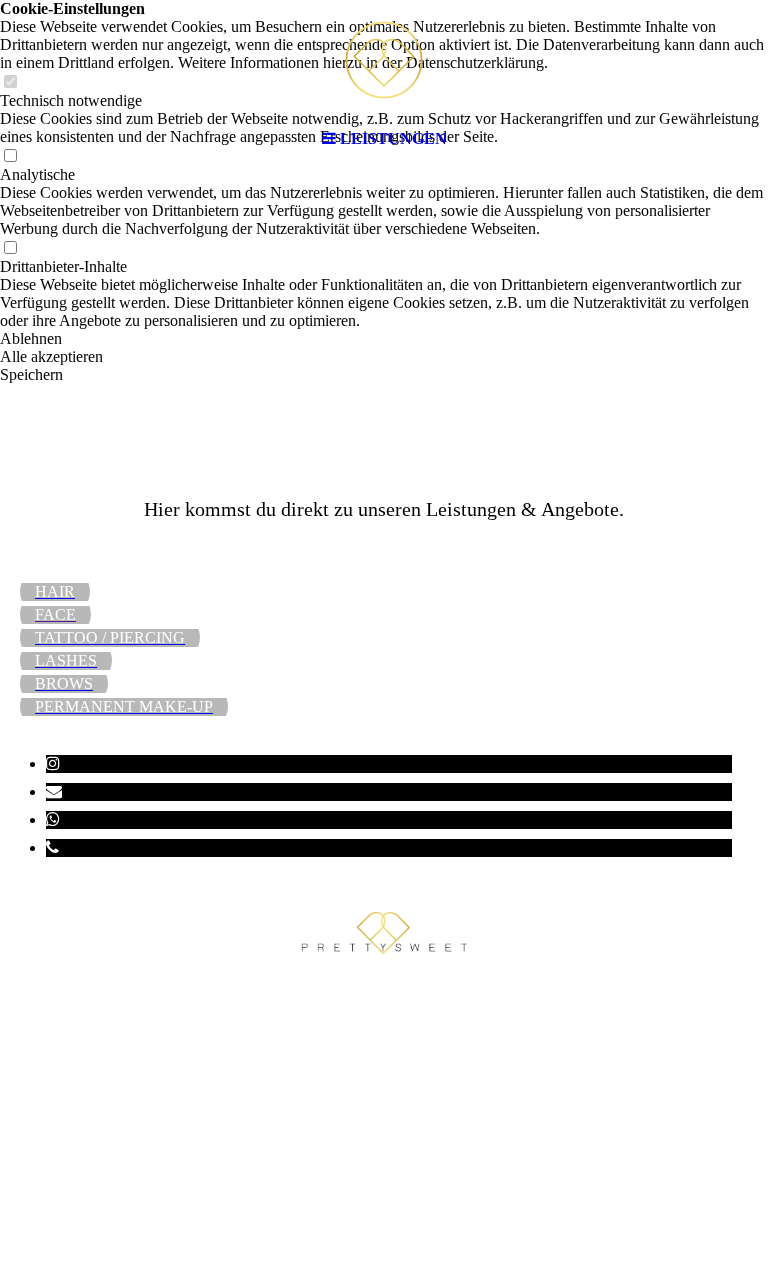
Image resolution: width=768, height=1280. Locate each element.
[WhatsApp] (53, 819)
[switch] (10, 248)
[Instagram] (53, 763)
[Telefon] (52, 847)
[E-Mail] (54, 791)
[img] (384, 60)
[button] (384, 339)
